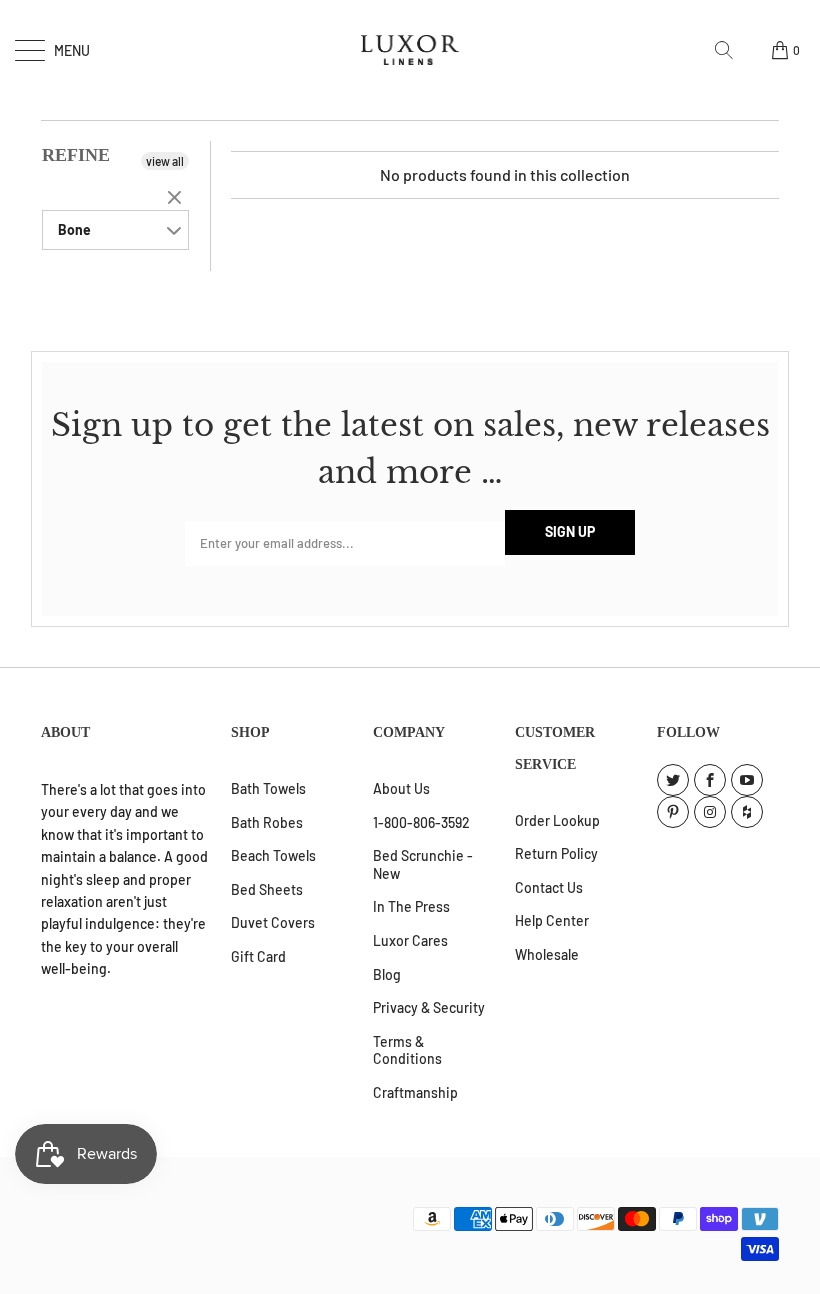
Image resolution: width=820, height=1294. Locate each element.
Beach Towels (273, 855)
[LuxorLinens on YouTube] (747, 780)
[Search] (731, 50)
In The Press (411, 906)
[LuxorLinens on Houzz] (747, 812)
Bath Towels (268, 788)
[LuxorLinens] (410, 50)
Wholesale (547, 954)
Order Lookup (557, 820)
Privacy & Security (429, 1007)
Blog (387, 974)
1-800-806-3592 (421, 822)
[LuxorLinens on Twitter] (673, 780)
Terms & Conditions (407, 1050)
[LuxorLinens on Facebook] (710, 780)
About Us (401, 788)
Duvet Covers (273, 922)
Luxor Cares (410, 940)
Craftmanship (415, 1092)
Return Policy (556, 853)
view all (165, 161)
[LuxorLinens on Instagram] (710, 812)
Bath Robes (267, 822)
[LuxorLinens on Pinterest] (673, 812)
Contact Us (549, 887)
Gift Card (258, 956)
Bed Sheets (267, 889)
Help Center (552, 920)
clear (177, 199)
